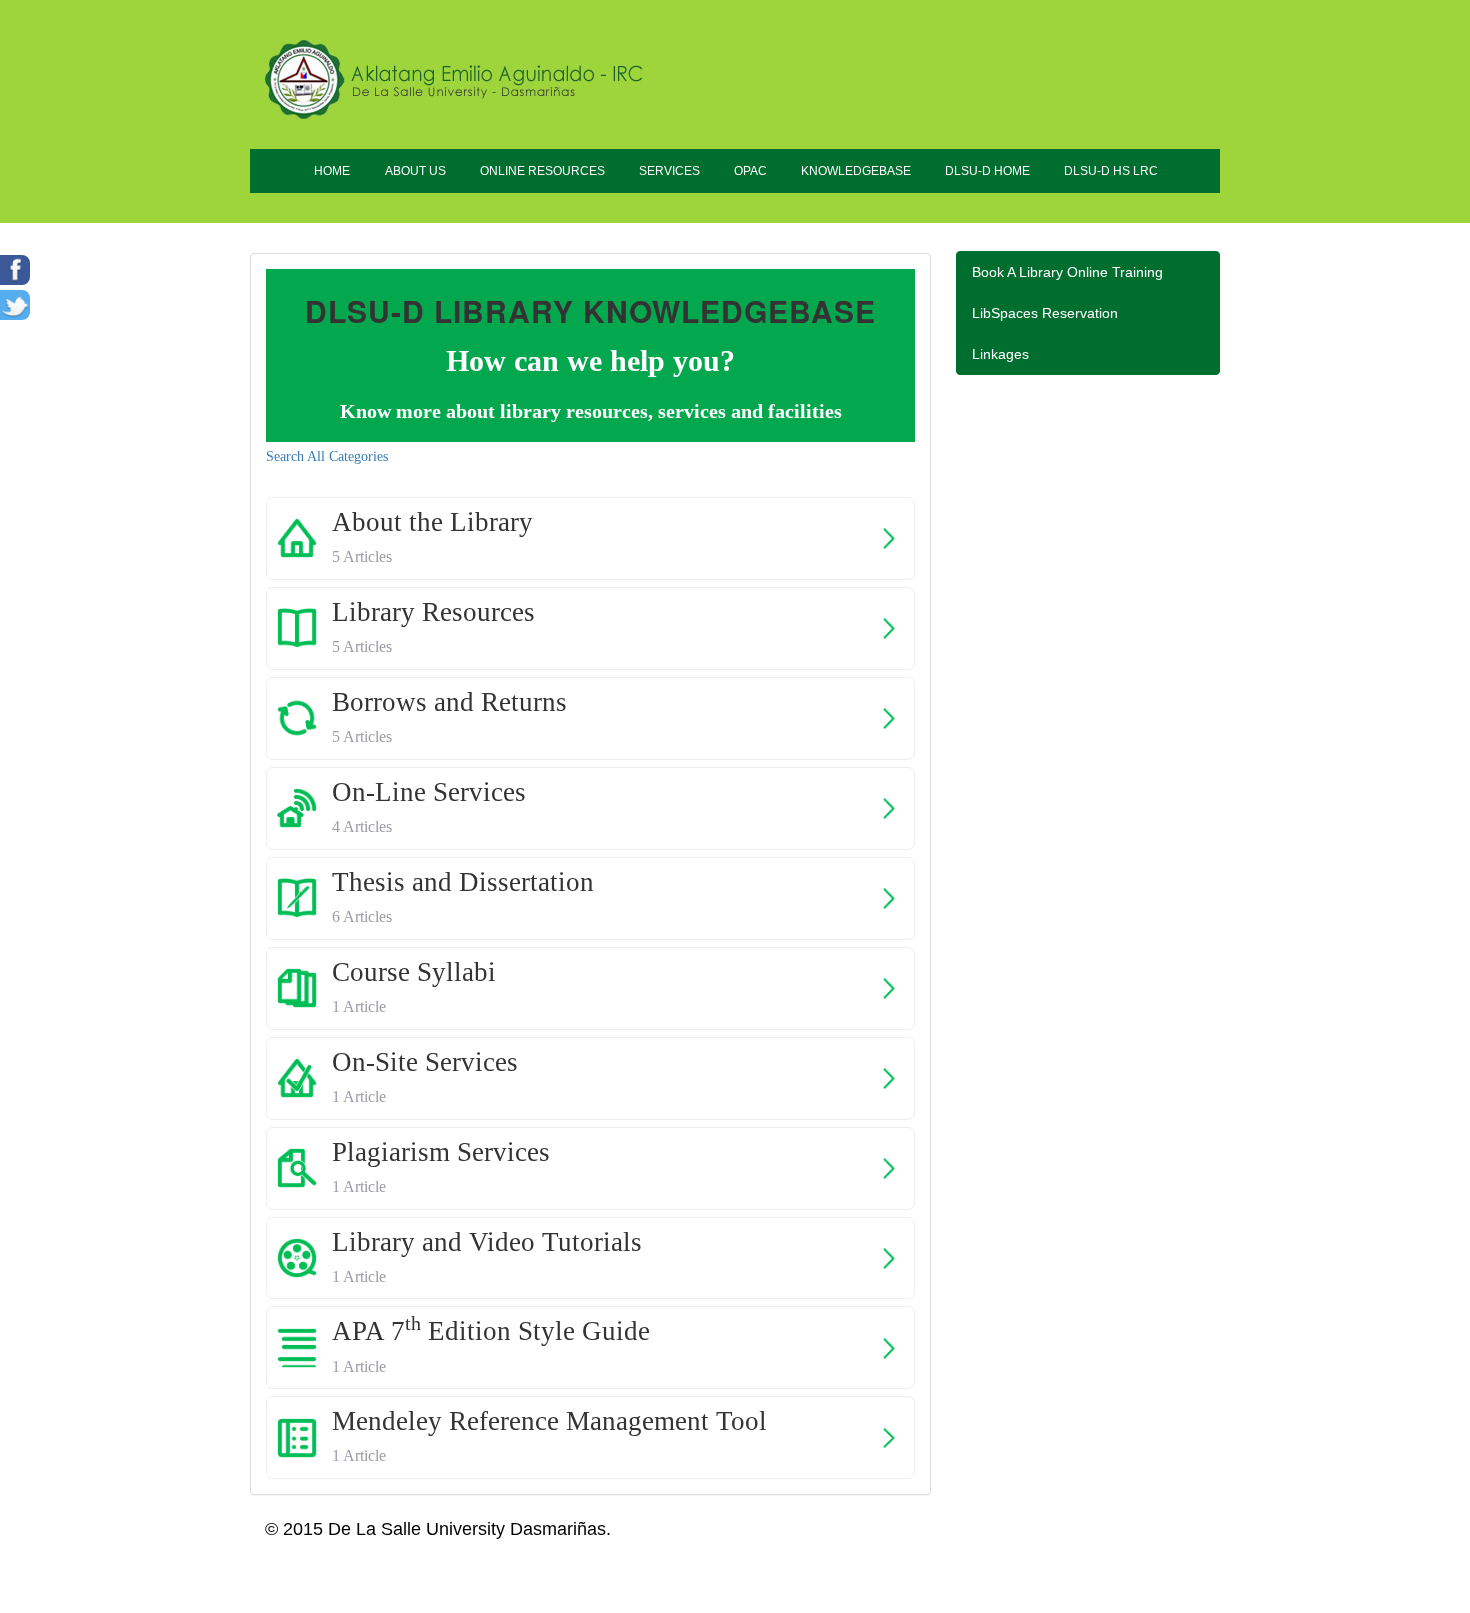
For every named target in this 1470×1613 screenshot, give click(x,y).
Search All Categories (327, 456)
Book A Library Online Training (1067, 272)
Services (669, 171)
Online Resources (542, 171)
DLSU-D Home (987, 171)
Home (332, 171)
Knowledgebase (856, 171)
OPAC (750, 171)
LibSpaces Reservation (1045, 313)
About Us (415, 171)
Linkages (1000, 354)
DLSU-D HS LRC (1111, 171)
